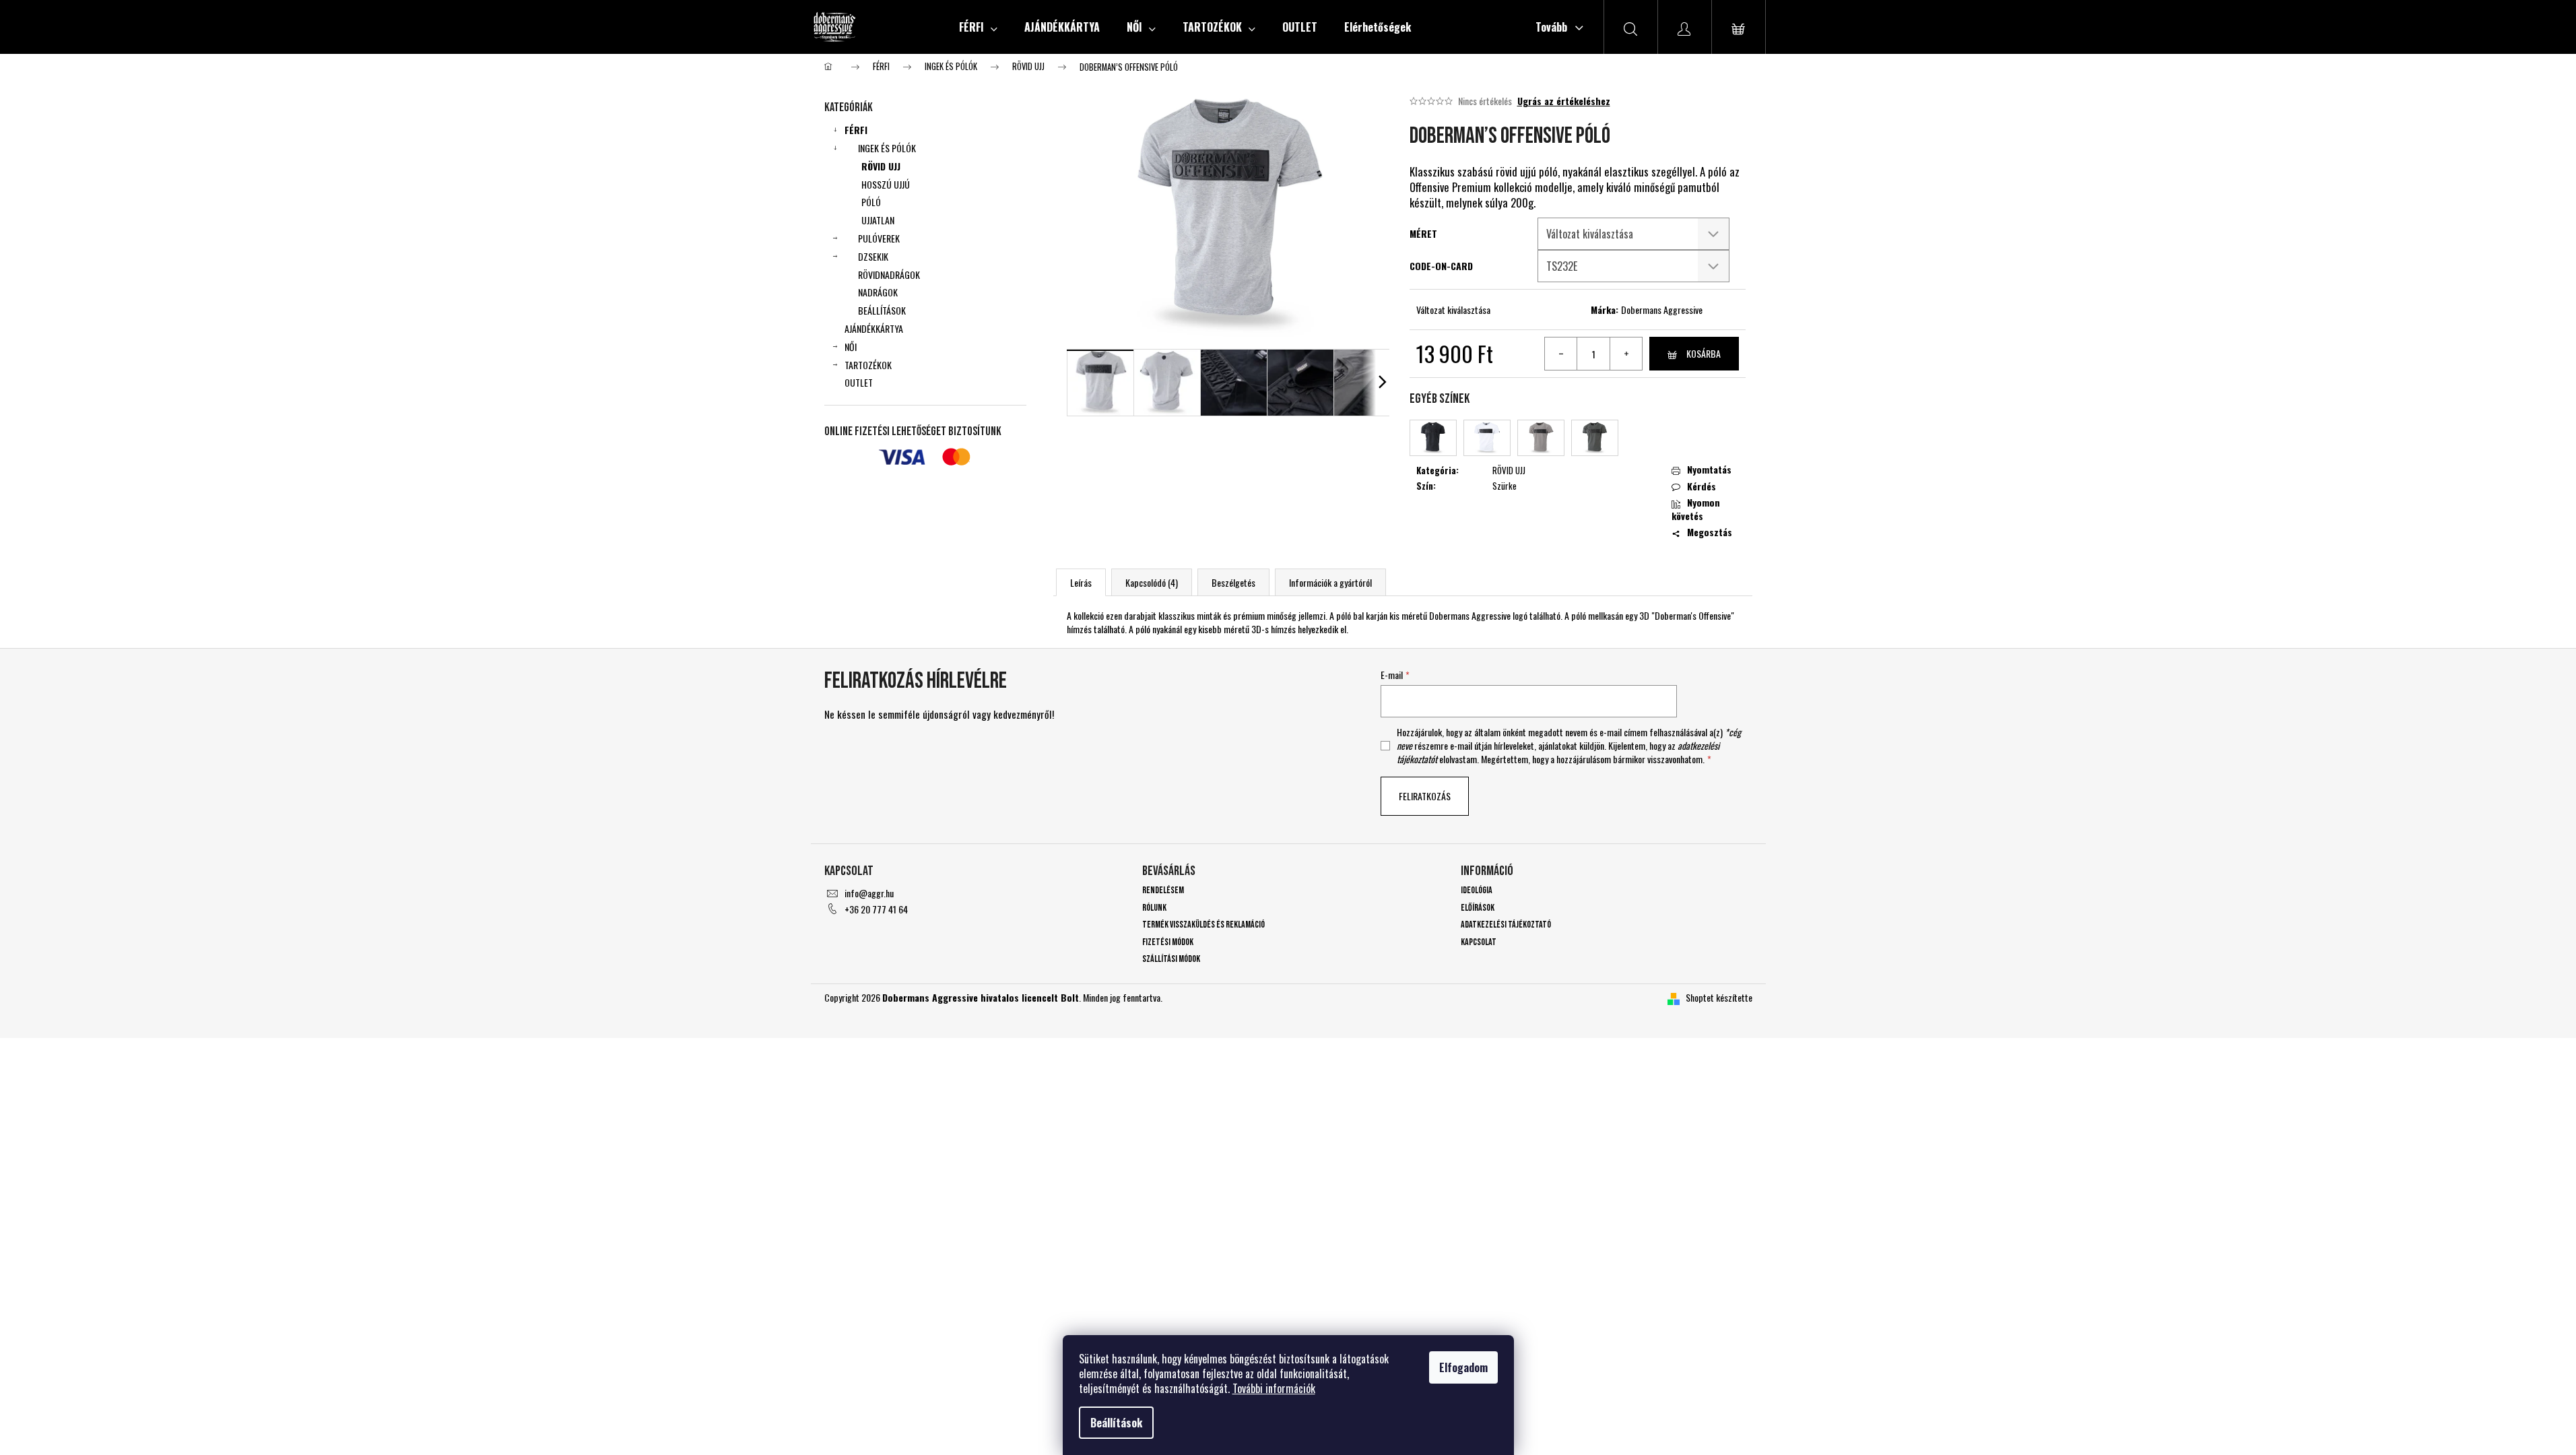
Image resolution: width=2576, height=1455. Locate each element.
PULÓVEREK (879, 238)
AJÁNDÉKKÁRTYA (874, 328)
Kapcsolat (1479, 942)
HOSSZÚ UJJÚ (886, 184)
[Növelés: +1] (1626, 354)
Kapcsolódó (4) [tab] (1152, 582)
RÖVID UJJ (881, 166)
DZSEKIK (873, 256)
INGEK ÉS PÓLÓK (887, 148)
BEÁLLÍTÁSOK (882, 310)
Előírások (1478, 908)
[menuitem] (978, 27)
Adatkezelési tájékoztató (1506, 925)
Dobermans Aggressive (1662, 310)
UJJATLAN (878, 220)
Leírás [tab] (1081, 582)
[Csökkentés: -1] (1561, 354)
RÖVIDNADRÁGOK (889, 274)
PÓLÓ (871, 202)
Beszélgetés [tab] (1233, 582)
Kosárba (1704, 353)
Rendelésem (1163, 890)
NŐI (851, 347)
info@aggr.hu (869, 893)
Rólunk (1154, 908)
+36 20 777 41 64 (876, 909)
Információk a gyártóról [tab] (1330, 582)
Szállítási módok (1171, 959)
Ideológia (1477, 890)
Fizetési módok (1168, 942)
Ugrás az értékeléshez (1564, 101)
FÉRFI (856, 130)
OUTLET (859, 382)
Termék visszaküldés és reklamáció (1203, 925)
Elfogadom (1463, 1367)
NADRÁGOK (878, 292)
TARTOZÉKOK (868, 365)
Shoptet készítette (1719, 997)
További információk (1274, 1388)
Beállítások (1116, 1423)
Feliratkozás (1425, 796)
